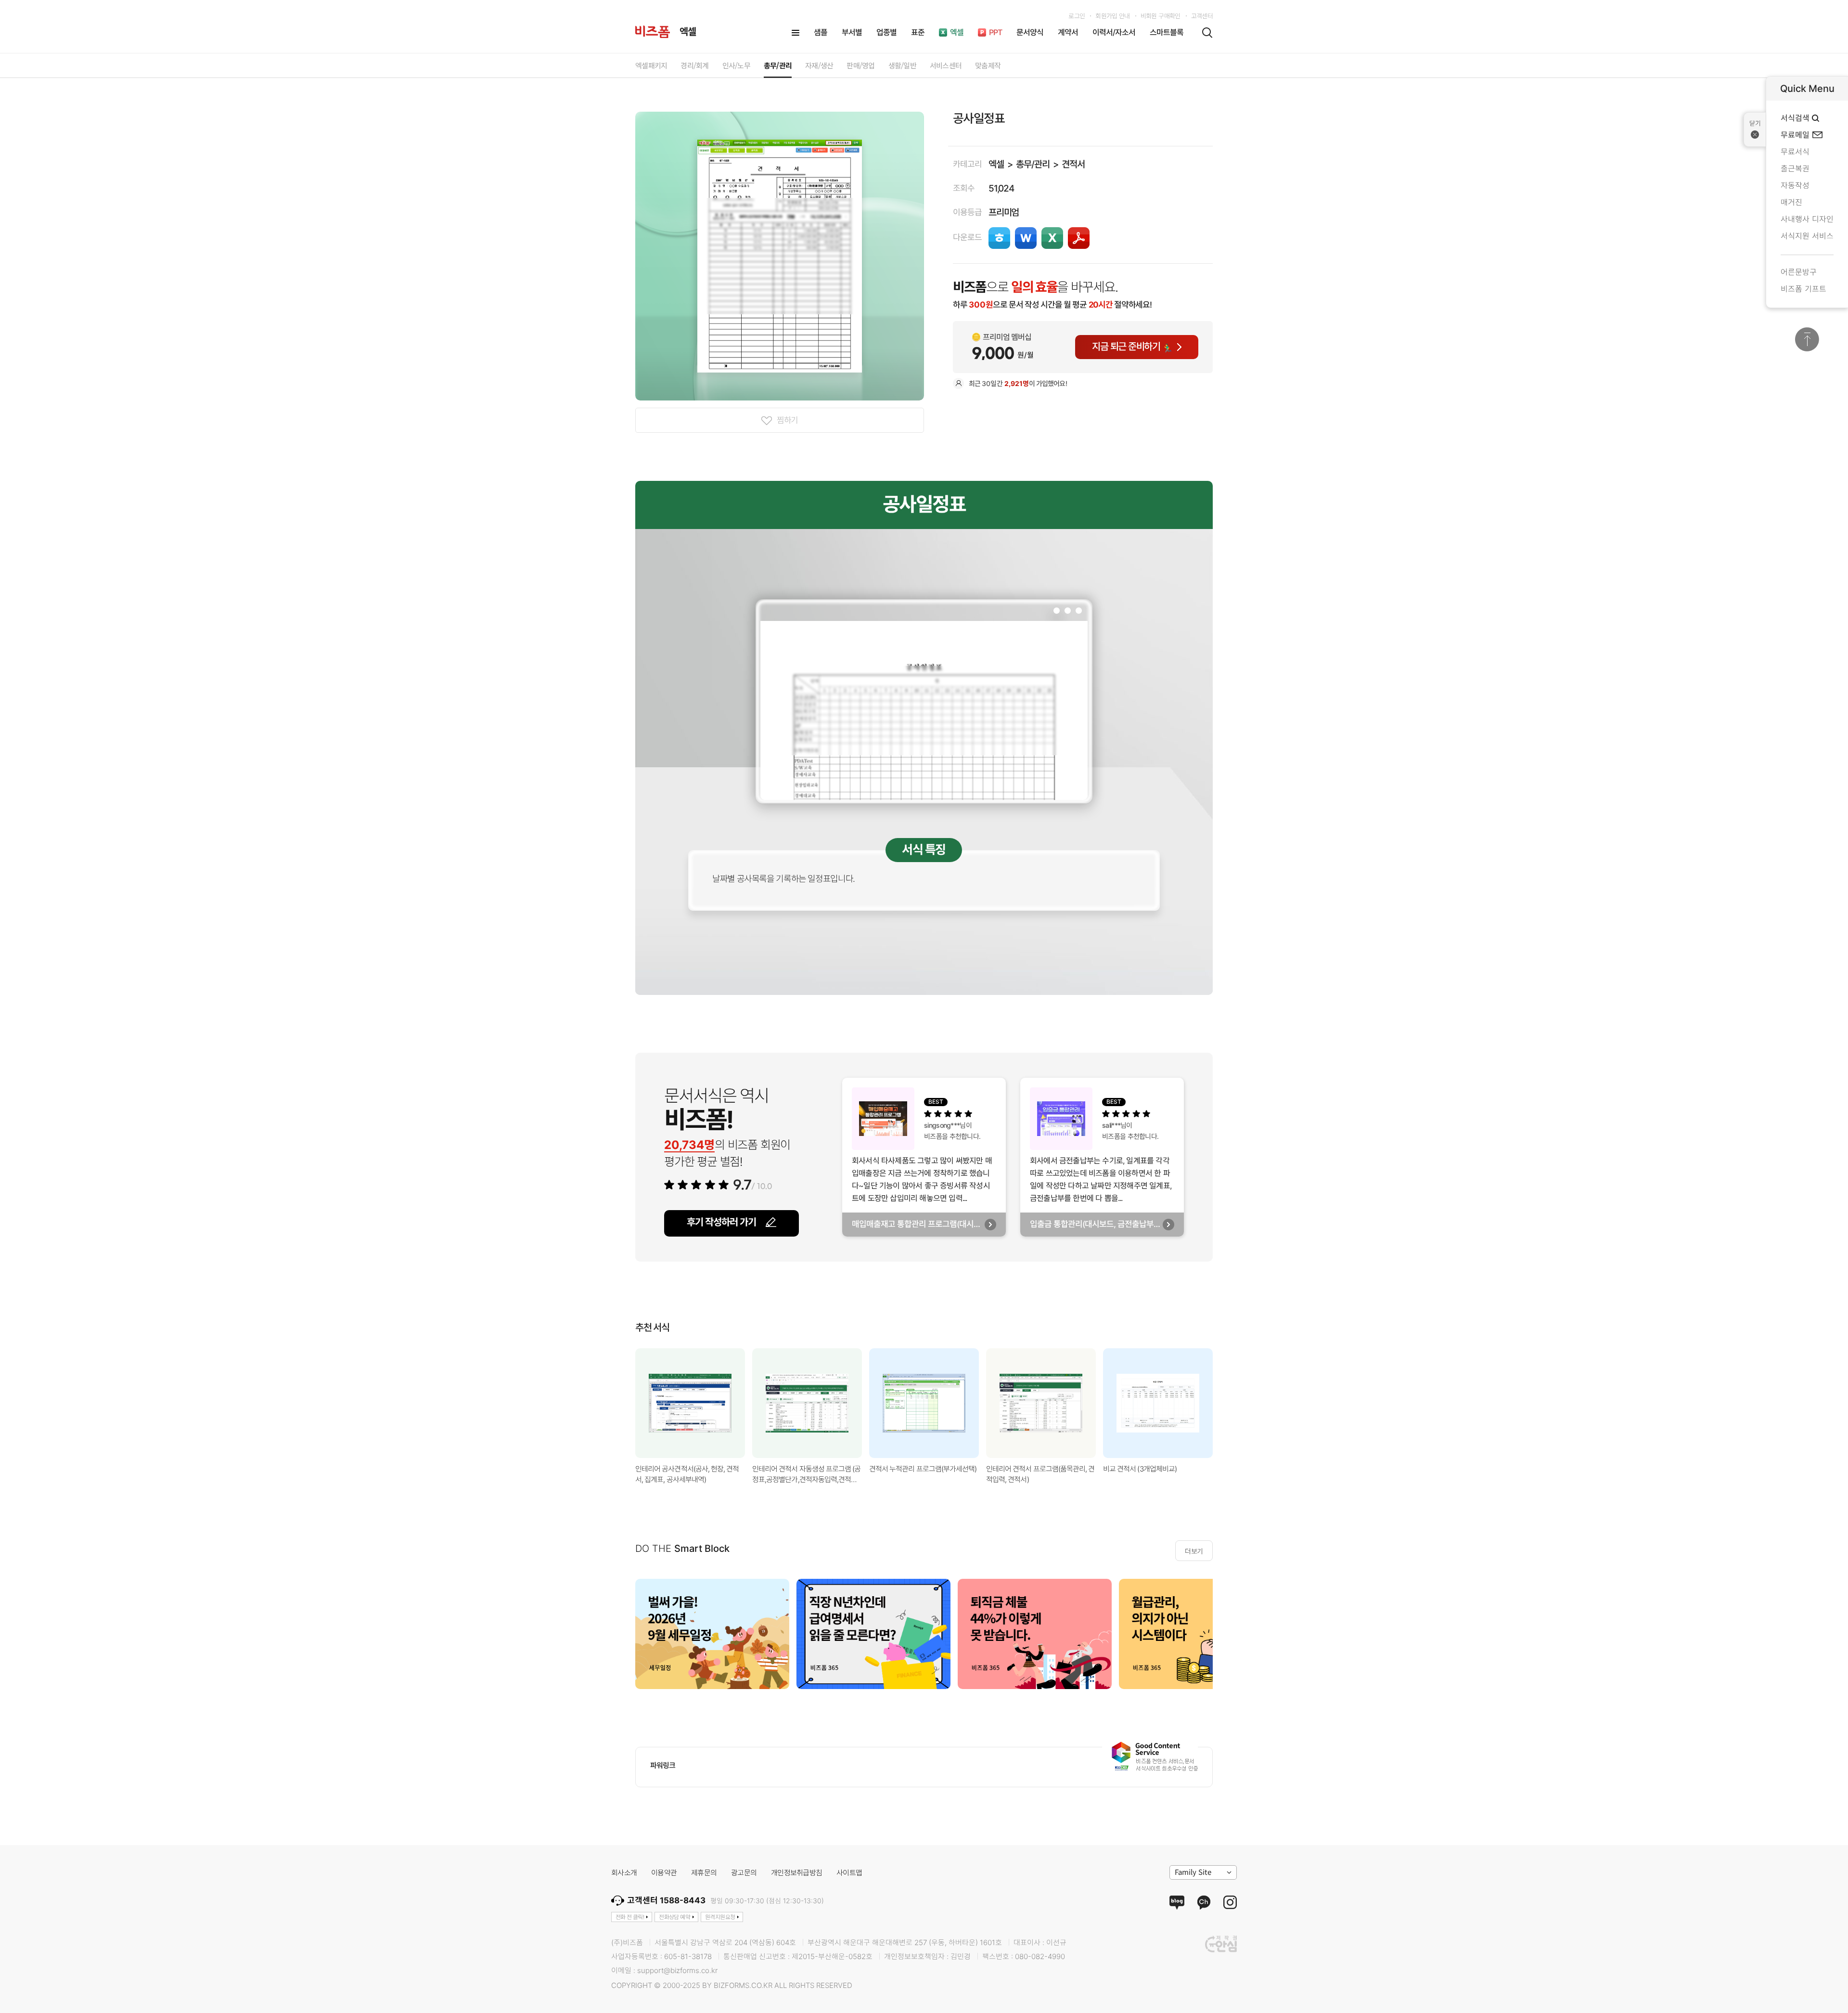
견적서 (1073, 164)
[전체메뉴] (796, 33)
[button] (1225, 1403)
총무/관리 (1033, 164)
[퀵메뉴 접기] (1755, 129)
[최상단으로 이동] (1807, 339)
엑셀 (996, 164)
